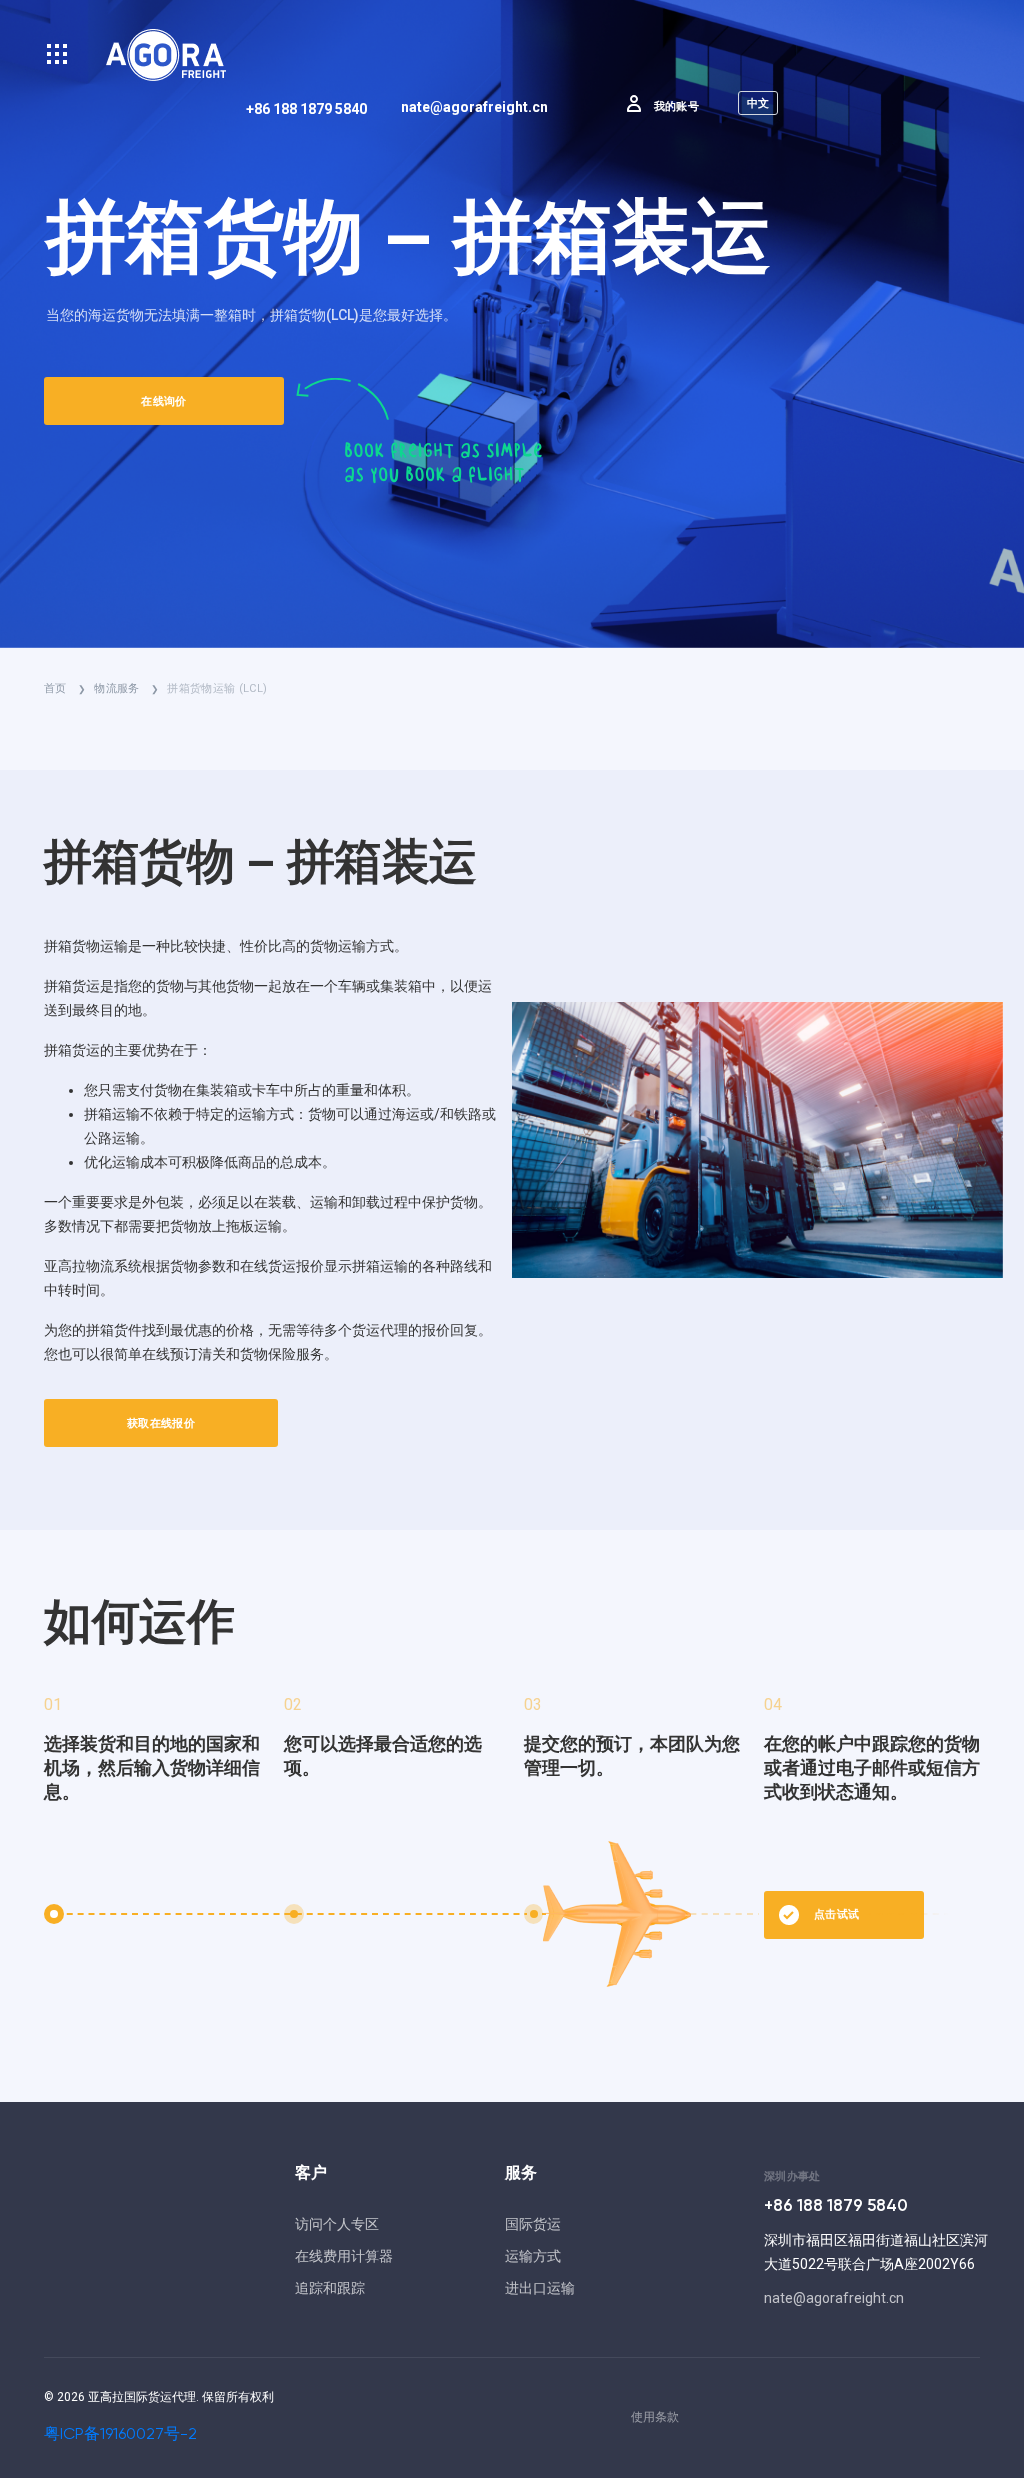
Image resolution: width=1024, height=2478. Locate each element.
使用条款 (655, 2417)
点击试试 (836, 1914)
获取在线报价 (161, 1423)
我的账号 (676, 106)
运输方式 (533, 2256)
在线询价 (163, 401)
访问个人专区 (337, 2224)
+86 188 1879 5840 (306, 109)
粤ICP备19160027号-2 (120, 2435)
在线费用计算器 (344, 2256)
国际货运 (533, 2224)
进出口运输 (540, 2288)
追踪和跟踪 (330, 2288)
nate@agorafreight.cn (474, 107)
